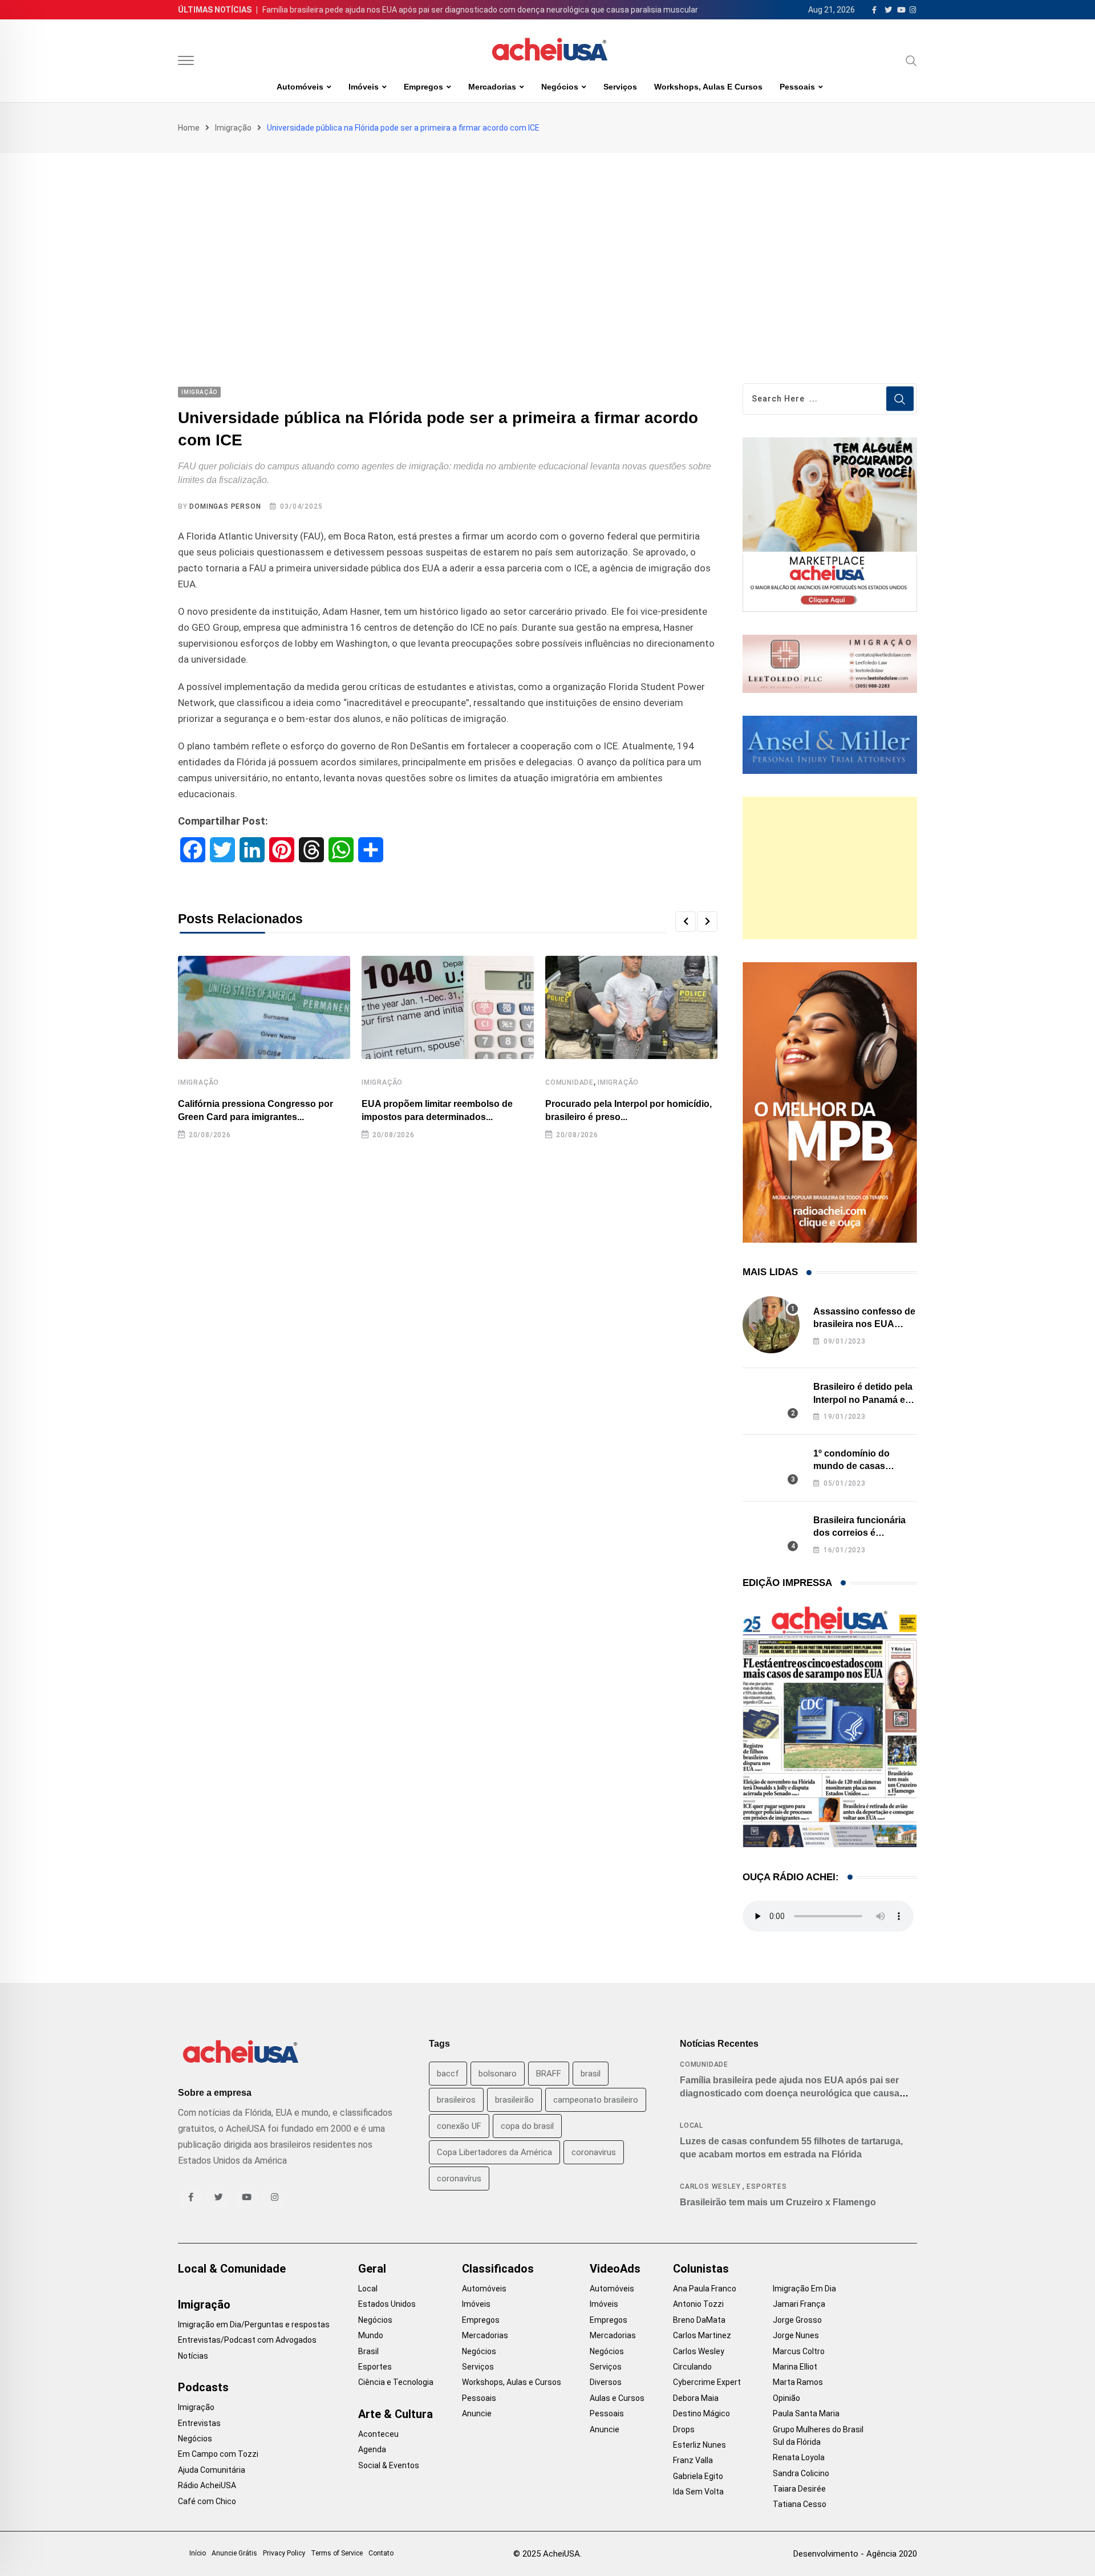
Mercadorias (492, 87)
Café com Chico (207, 2501)
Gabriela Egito (698, 2476)
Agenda (372, 2449)
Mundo (371, 2335)
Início (198, 2553)
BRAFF (549, 2074)
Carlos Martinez (702, 2335)
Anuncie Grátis (234, 2553)
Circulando (692, 2367)
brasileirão (514, 2100)
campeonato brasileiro (596, 2100)
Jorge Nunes (796, 2335)
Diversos (606, 2382)
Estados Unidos (387, 2304)
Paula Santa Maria (806, 2413)
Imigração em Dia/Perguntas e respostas (254, 2325)
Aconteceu (378, 2434)
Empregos (423, 87)
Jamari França (799, 2304)
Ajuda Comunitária (212, 2470)
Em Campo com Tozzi (218, 2454)
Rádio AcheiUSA (207, 2485)
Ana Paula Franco (705, 2289)
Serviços (620, 87)
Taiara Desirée (799, 2489)
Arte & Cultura (396, 2414)
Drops (684, 2429)
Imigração (233, 128)
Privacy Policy (284, 2553)
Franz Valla (693, 2460)
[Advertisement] (547, 238)
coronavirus (594, 2152)
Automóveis (300, 87)
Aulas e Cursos (617, 2398)
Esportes (766, 2186)
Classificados (498, 2269)
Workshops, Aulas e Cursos (708, 87)
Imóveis (364, 87)
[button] (686, 922)
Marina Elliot (795, 2367)
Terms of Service (337, 2553)
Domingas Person (225, 506)
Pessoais (797, 87)
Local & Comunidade (232, 2269)
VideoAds (615, 2269)
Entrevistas (199, 2423)
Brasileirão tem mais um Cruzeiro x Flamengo (778, 2202)
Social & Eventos (389, 2465)
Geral (372, 2269)
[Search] (911, 60)
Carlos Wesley (710, 2186)
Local (692, 2125)
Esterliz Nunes (699, 2445)
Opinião (786, 2398)
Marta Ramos (798, 2382)
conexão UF (459, 2126)
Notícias (193, 2356)
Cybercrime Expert (707, 2382)
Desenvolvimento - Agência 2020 (855, 2554)
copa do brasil (527, 2126)
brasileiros (456, 2100)
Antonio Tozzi (698, 2304)
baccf (448, 2074)
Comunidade (569, 1082)
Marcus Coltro (799, 2351)
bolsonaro (498, 2074)
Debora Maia (696, 2398)
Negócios (560, 87)
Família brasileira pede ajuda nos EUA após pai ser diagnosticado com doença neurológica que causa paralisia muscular (480, 10)
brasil (591, 2074)
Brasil (368, 2351)
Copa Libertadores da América (494, 2152)
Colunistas (701, 2269)
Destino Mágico (701, 2413)
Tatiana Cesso (800, 2504)
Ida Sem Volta (698, 2492)
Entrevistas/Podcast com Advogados (247, 2340)
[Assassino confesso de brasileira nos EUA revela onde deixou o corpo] (771, 1325)
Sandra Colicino (801, 2473)
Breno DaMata (699, 2320)
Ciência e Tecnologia (396, 2382)
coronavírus (459, 2179)
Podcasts (203, 2387)
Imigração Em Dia (804, 2289)
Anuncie (477, 2413)
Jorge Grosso (797, 2320)
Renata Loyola (799, 2457)
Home (189, 128)
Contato (381, 2553)
